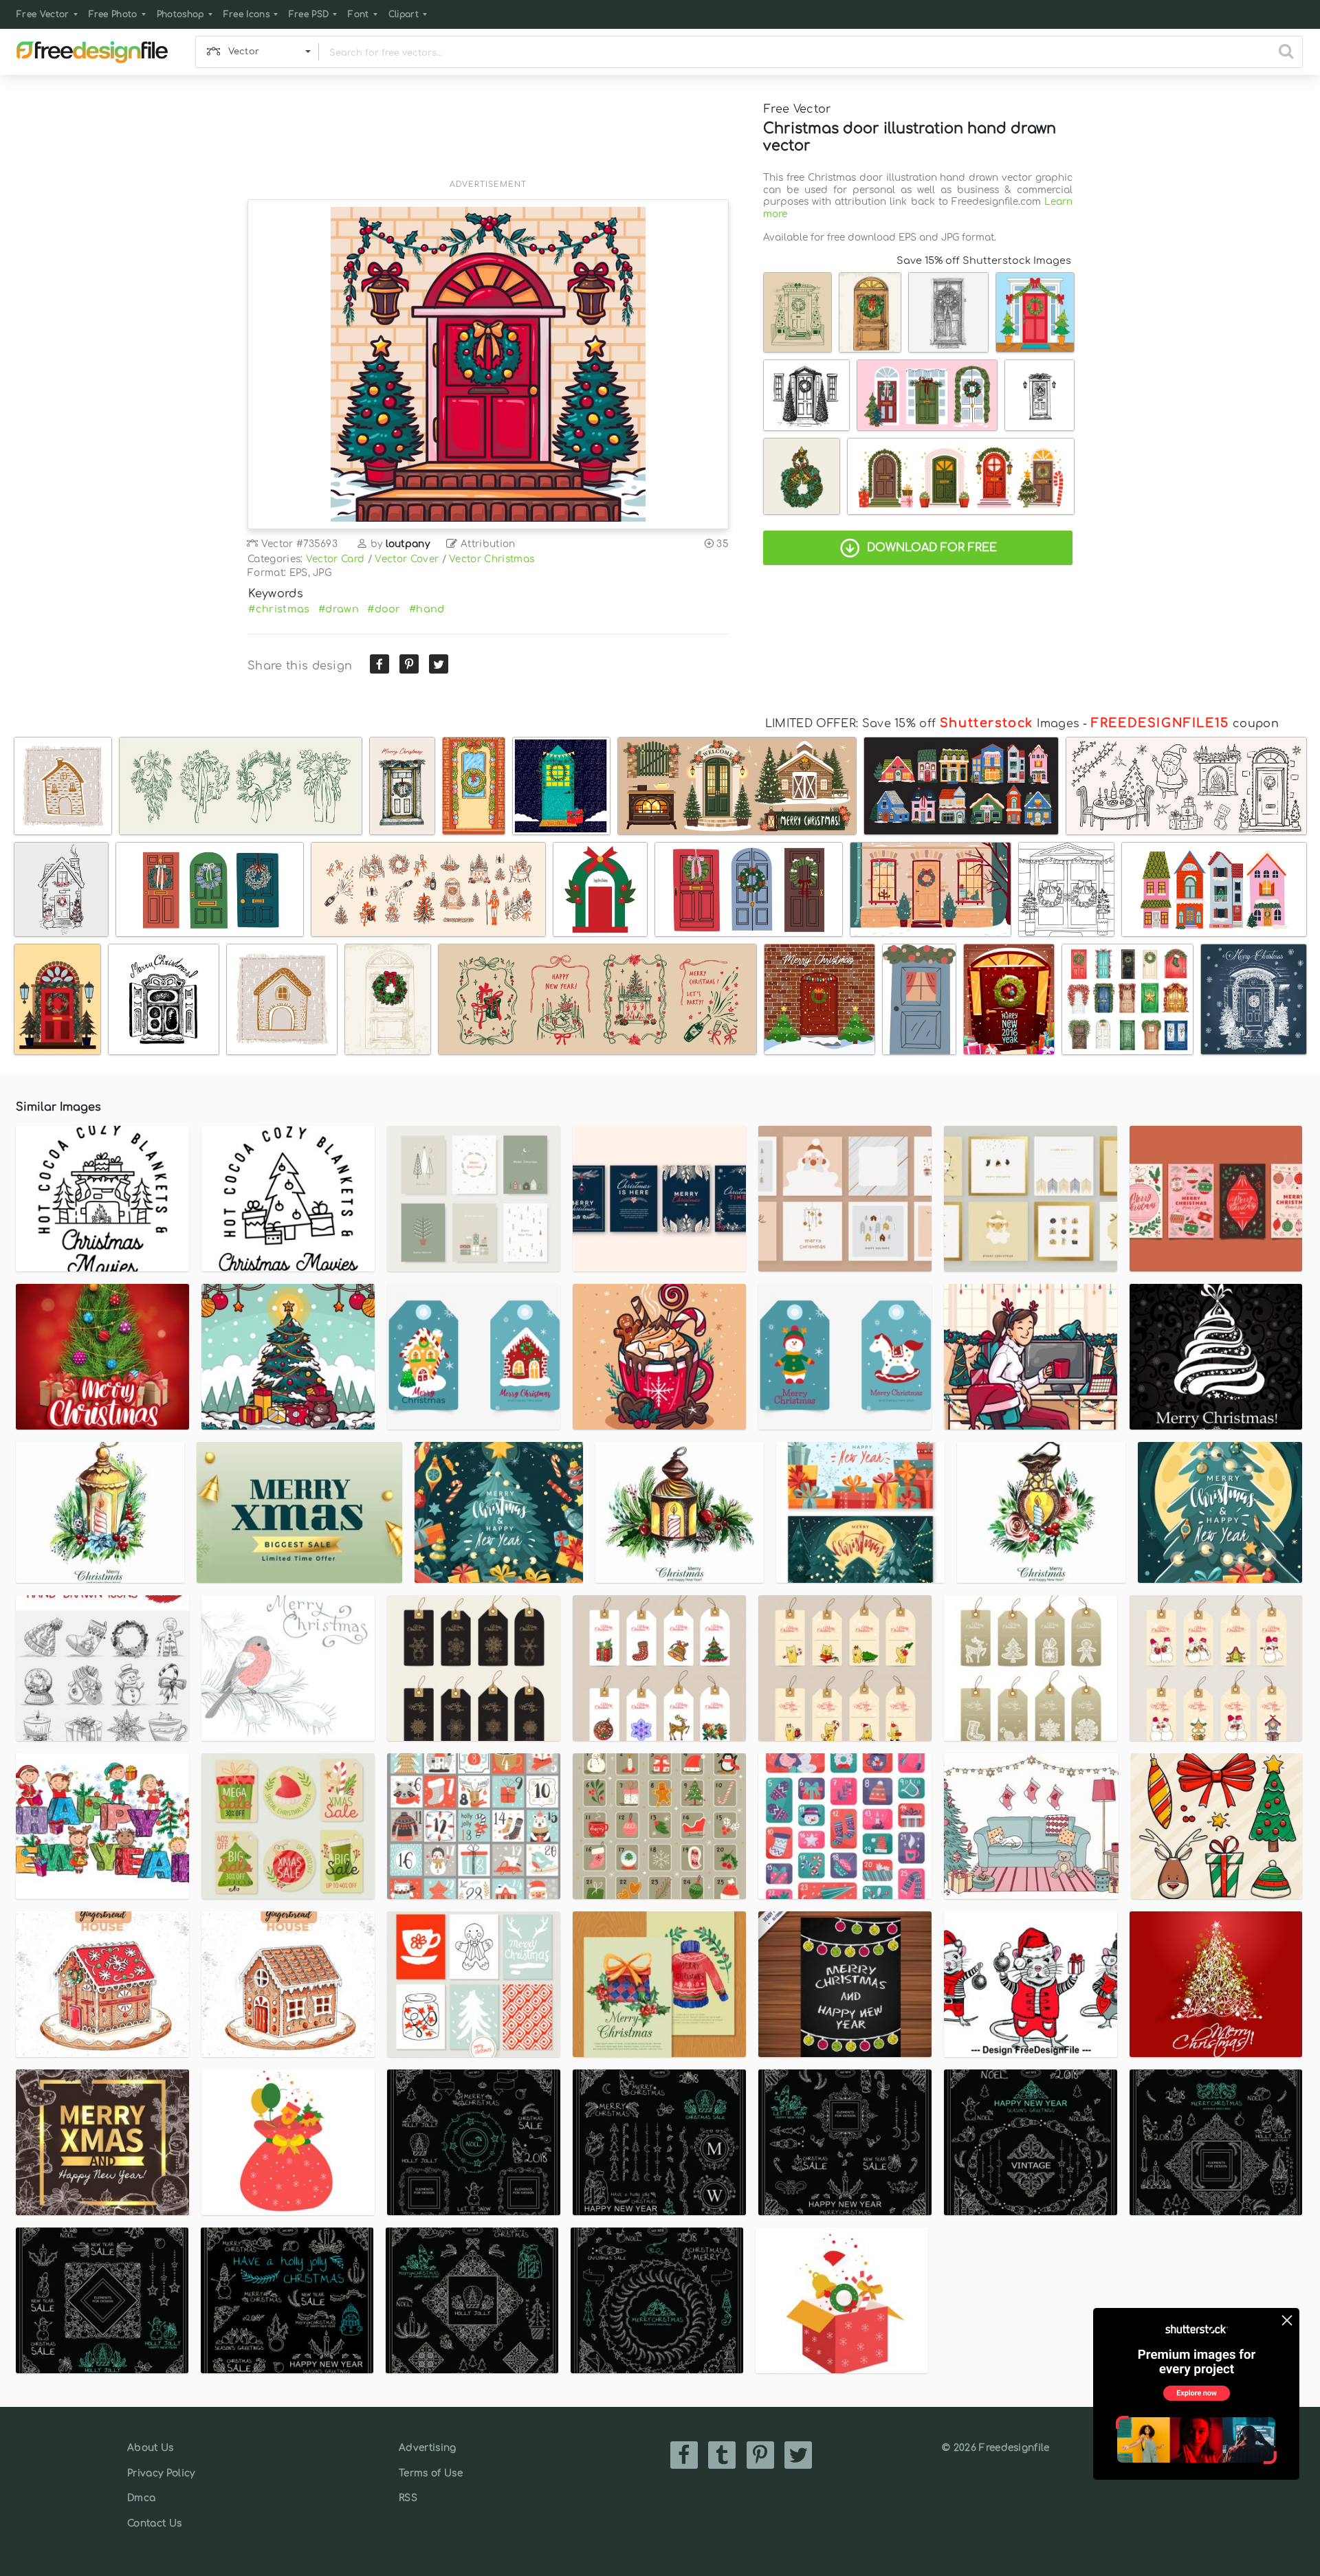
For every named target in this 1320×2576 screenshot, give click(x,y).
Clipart (404, 14)
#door (384, 609)
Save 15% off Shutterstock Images (984, 260)
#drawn (339, 609)
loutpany (408, 544)
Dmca (141, 2498)
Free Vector (43, 14)
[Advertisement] (488, 135)
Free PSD (309, 14)
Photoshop (180, 14)
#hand (427, 609)
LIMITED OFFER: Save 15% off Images (922, 724)
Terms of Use (431, 2473)
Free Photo (113, 14)
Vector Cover (407, 559)
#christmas (279, 609)
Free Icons (246, 14)
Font (358, 14)
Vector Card (335, 559)
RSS (408, 2498)
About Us (151, 2448)
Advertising (428, 2448)
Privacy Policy (161, 2473)
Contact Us (154, 2523)
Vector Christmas (492, 559)
